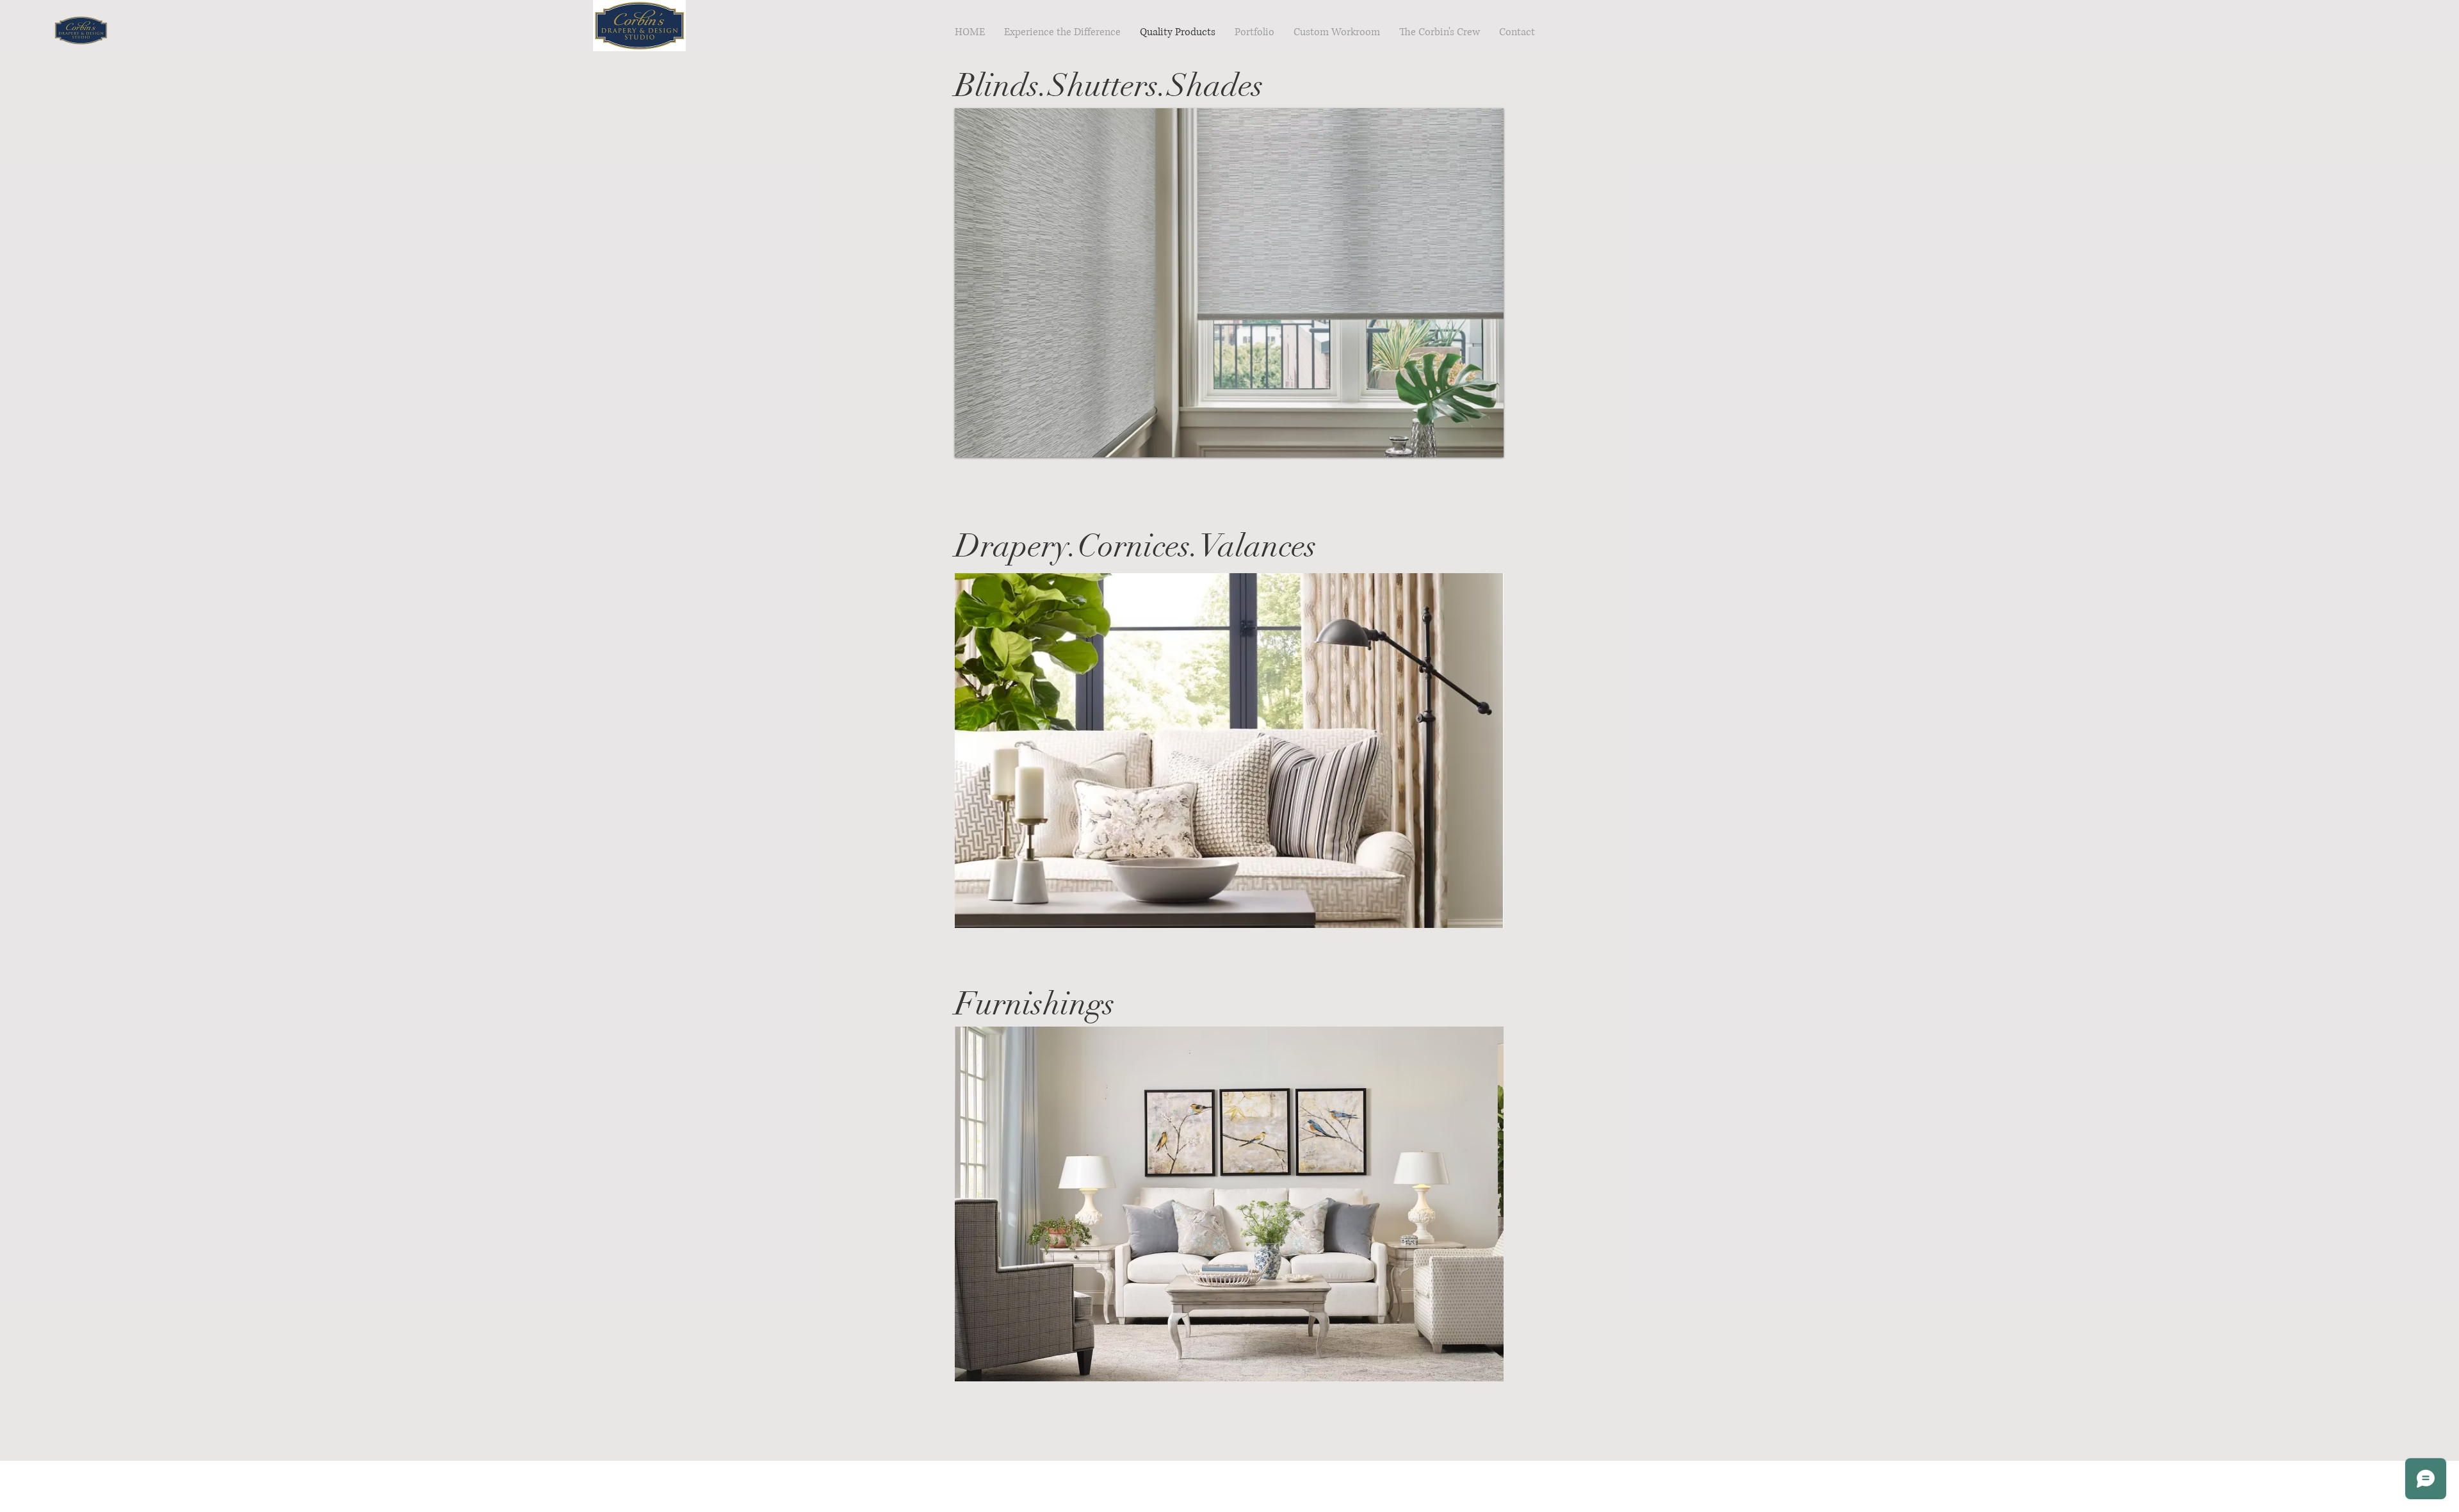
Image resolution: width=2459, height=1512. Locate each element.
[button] (1229, 283)
